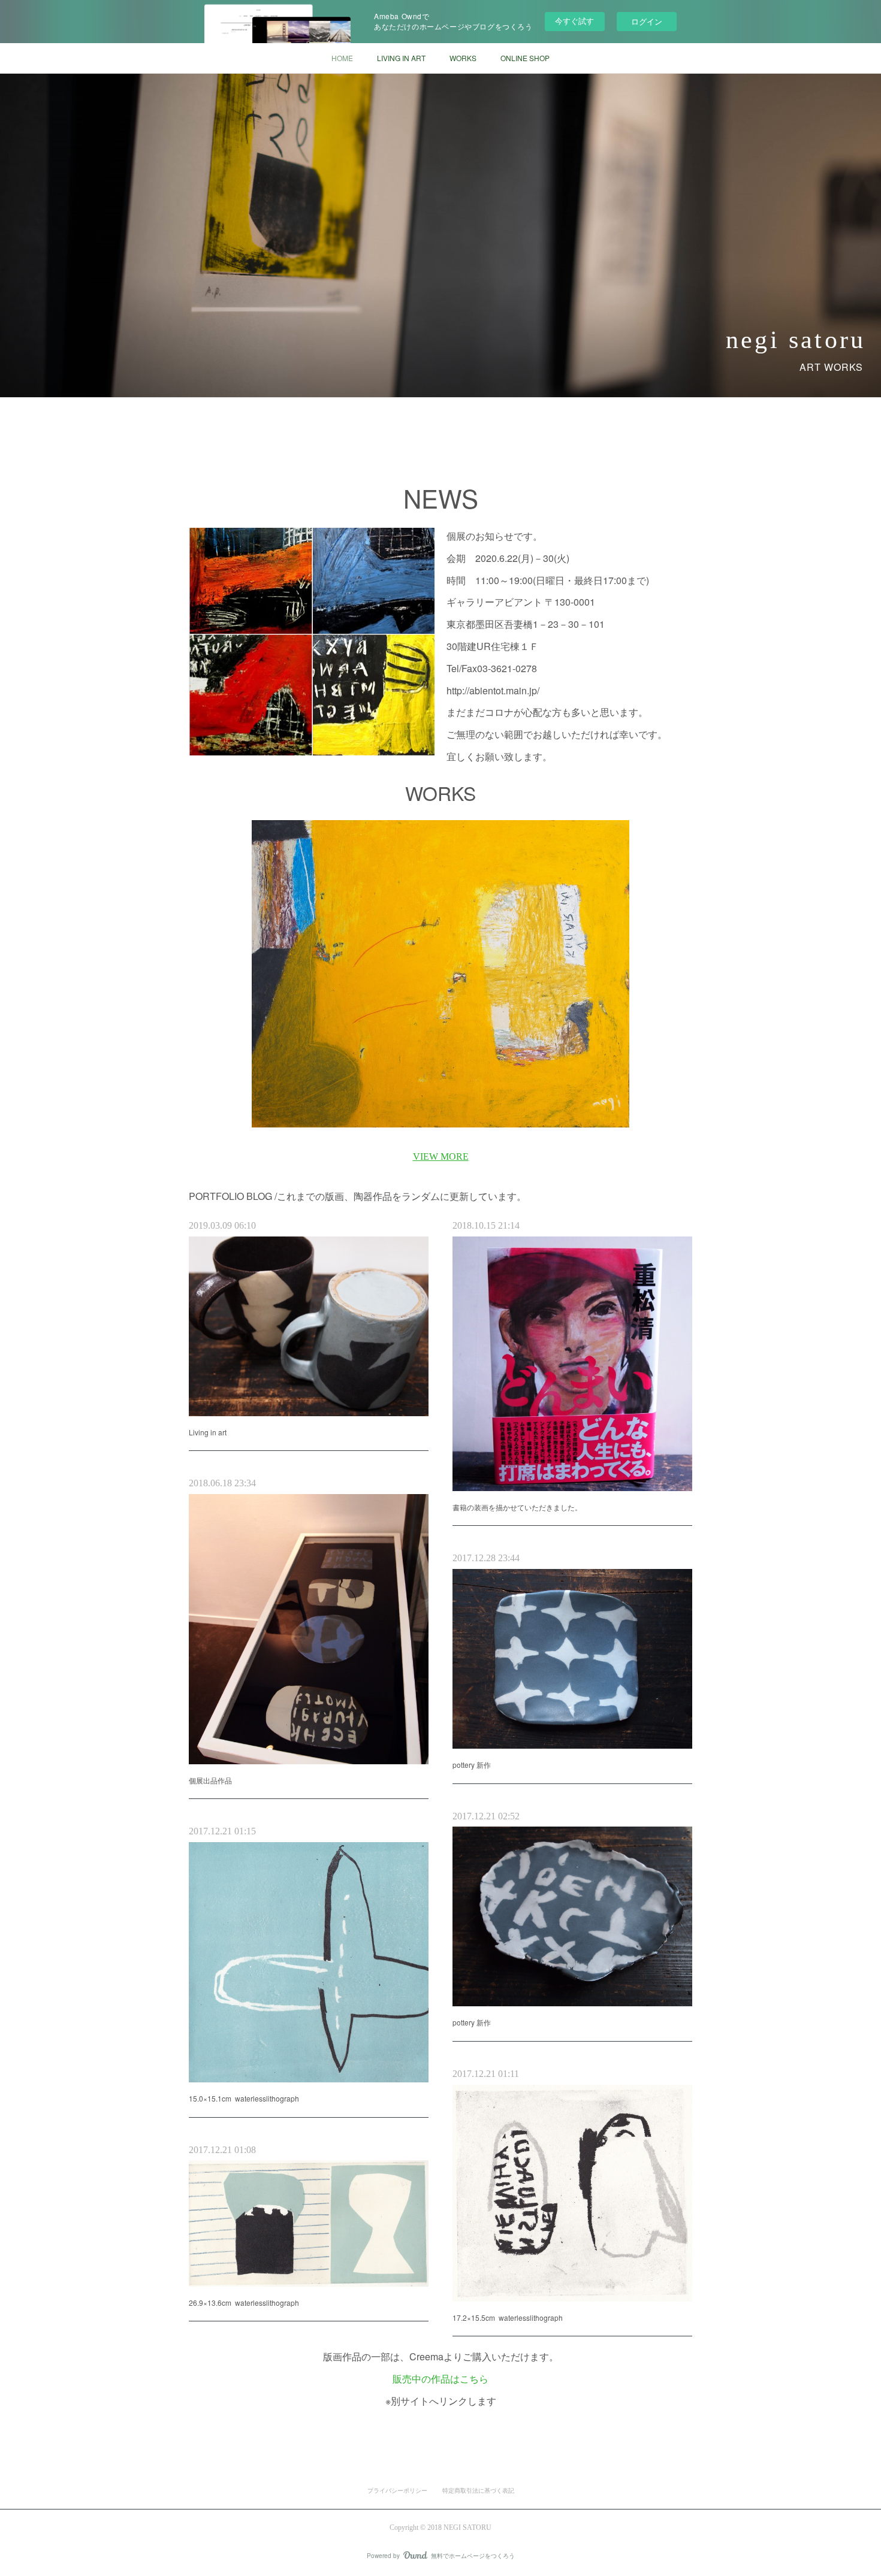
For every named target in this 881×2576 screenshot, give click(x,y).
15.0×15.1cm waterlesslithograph (244, 2098)
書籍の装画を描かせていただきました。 (517, 1507)
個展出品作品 (210, 1780)
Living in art (208, 1432)
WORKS (463, 58)
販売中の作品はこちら (441, 2379)
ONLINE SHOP (525, 58)
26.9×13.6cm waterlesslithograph (244, 2303)
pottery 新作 (472, 1765)
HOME (342, 58)
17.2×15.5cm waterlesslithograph (508, 2318)
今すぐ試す (574, 21)
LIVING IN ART (401, 58)
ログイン (647, 21)
